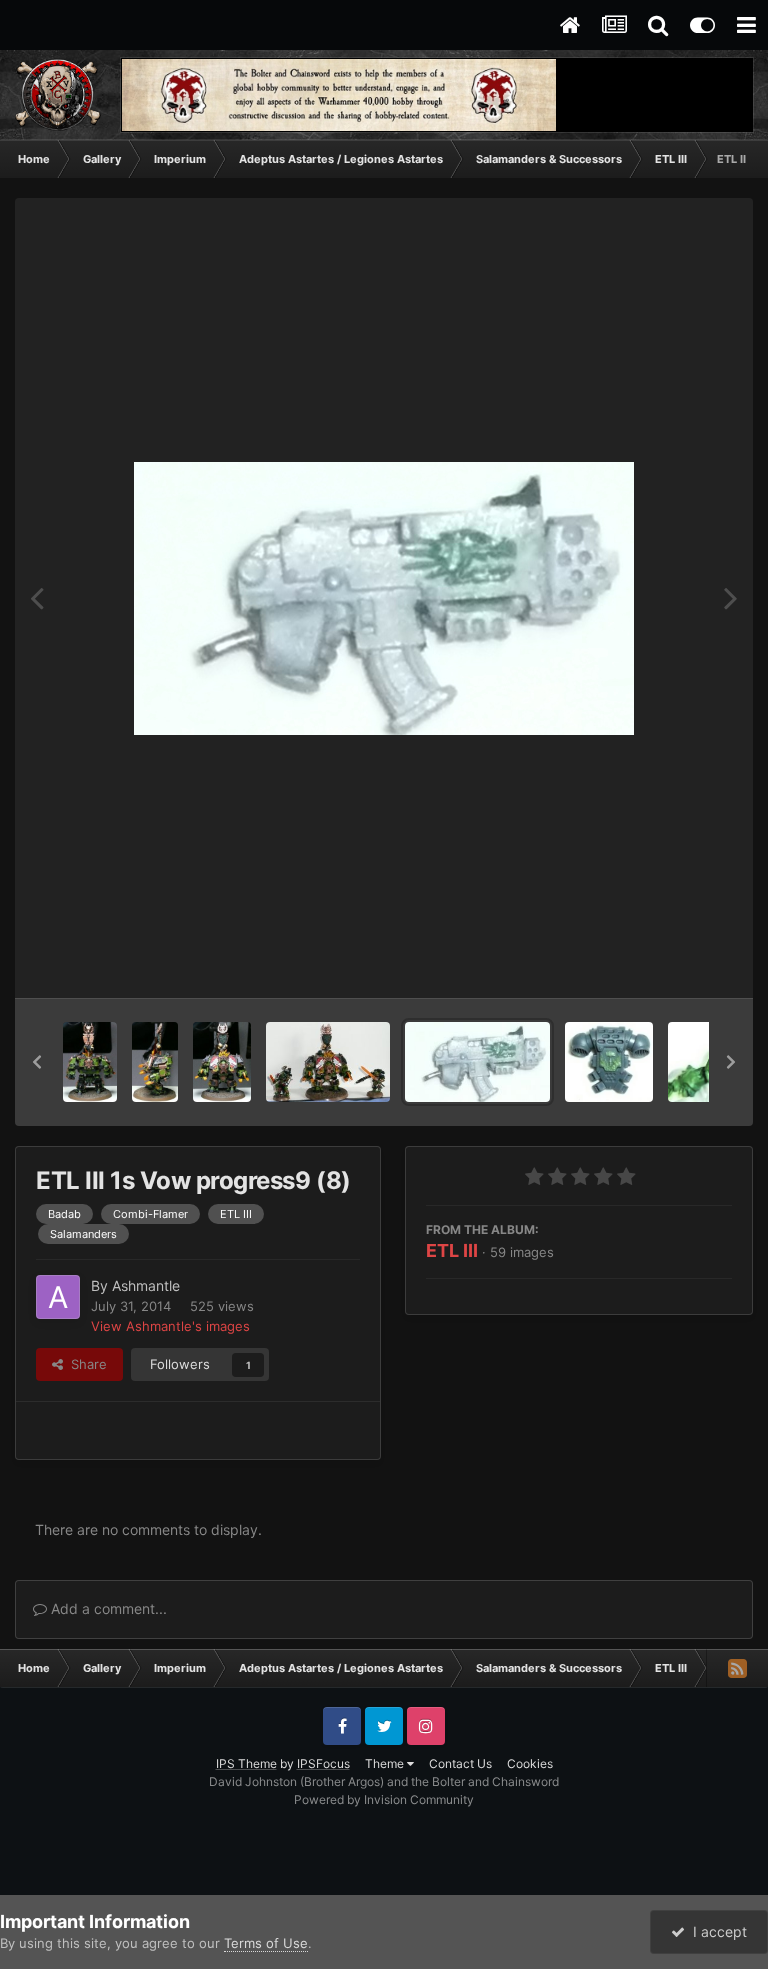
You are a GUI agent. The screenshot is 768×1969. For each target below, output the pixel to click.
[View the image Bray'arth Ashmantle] (221, 1062)
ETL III (452, 1250)
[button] (37, 1062)
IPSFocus (323, 1763)
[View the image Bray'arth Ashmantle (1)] (155, 1062)
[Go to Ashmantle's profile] (58, 1297)
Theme (386, 1763)
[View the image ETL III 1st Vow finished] (328, 1062)
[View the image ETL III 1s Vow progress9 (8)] (477, 1062)
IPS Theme (246, 1763)
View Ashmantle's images (170, 1326)
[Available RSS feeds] (737, 1668)
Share (85, 1364)
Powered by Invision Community (384, 1799)
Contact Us (460, 1763)
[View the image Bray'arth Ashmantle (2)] (90, 1062)
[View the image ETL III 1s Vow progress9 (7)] (609, 1062)
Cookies (530, 1763)
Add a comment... (107, 1608)
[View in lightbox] (384, 598)
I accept (716, 1931)
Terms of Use (266, 1943)
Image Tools (671, 962)
